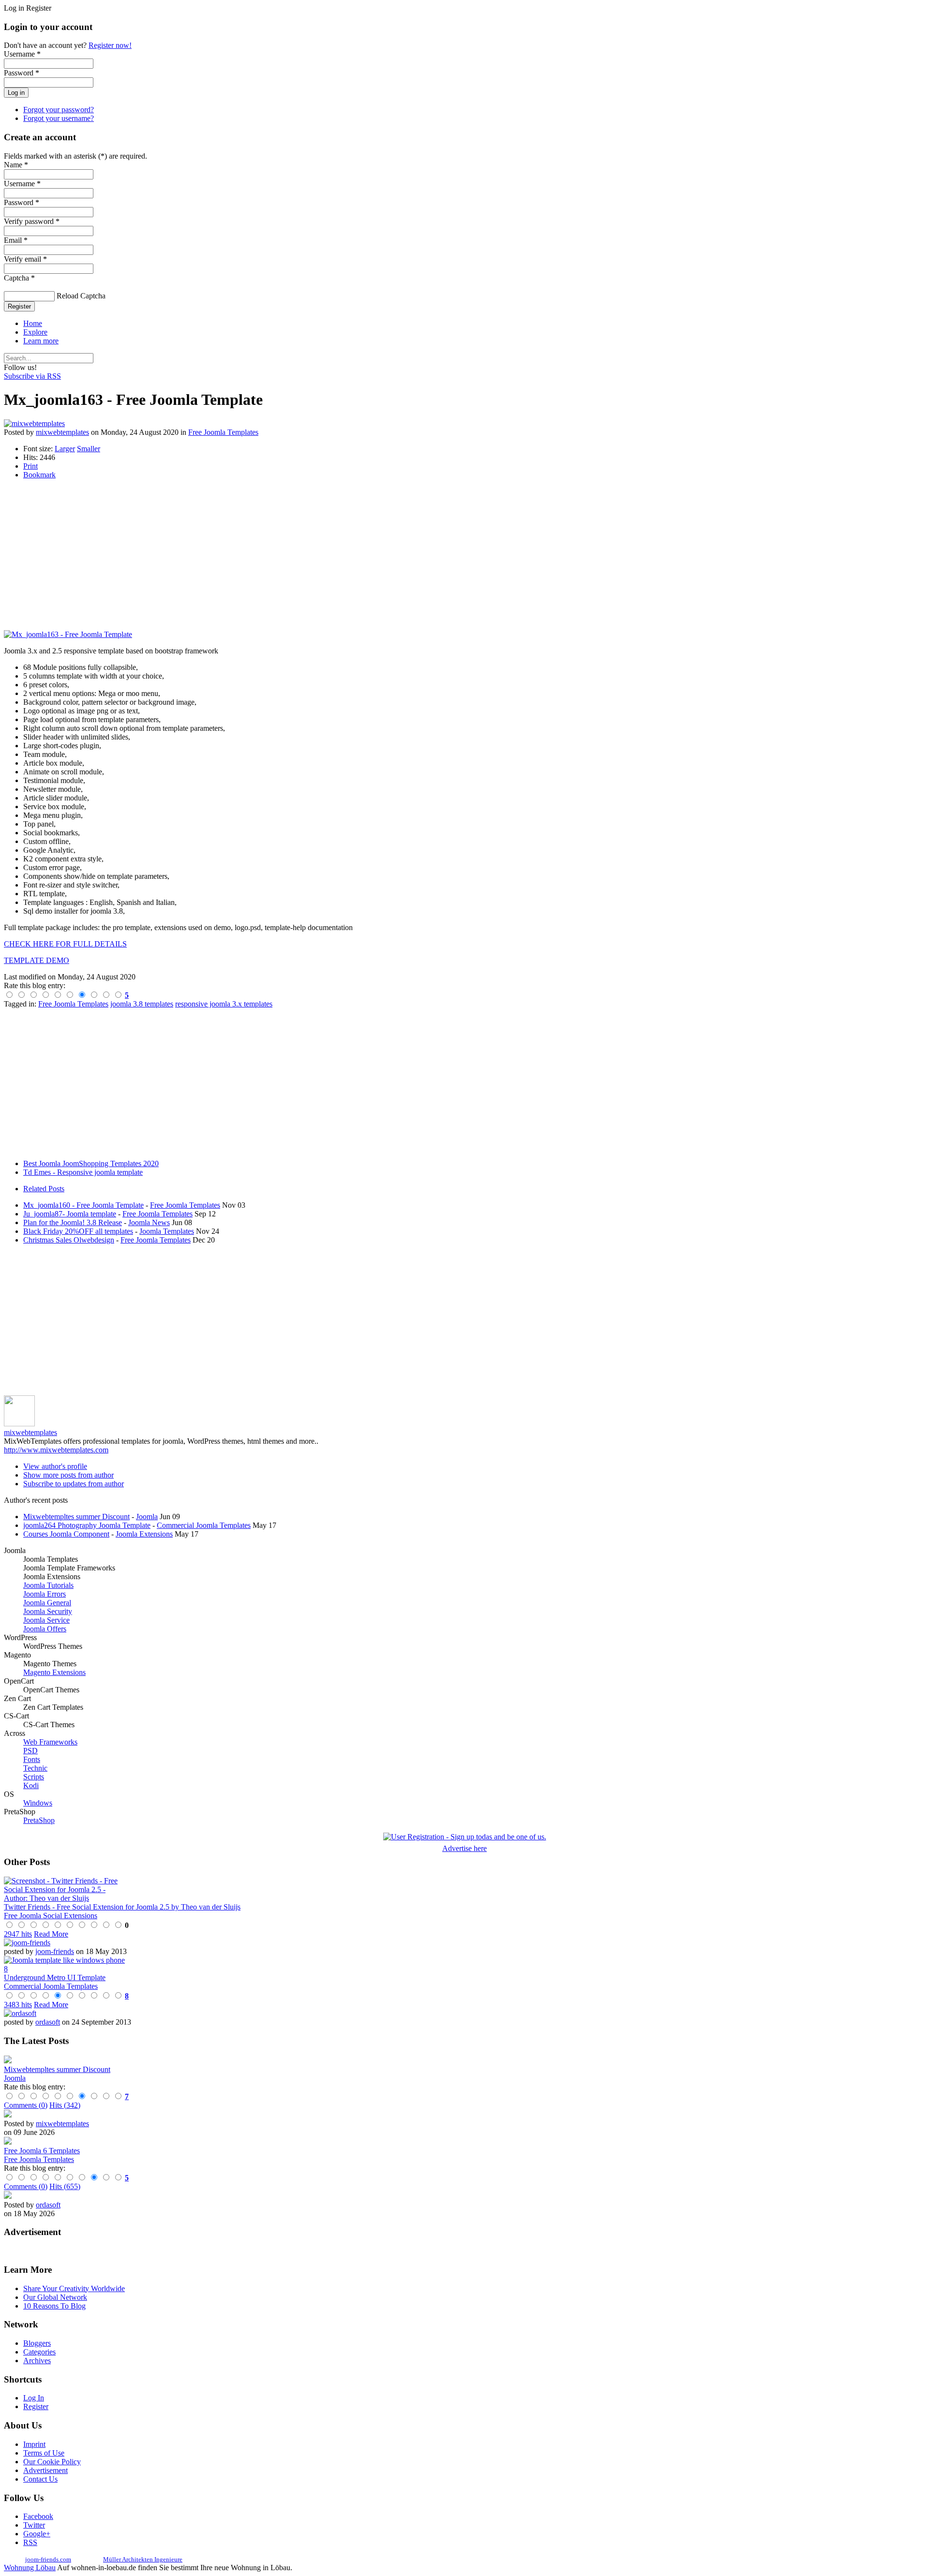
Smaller (89, 449)
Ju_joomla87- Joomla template (70, 1214)
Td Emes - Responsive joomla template (83, 1172)
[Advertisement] (294, 555)
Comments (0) (26, 2105)
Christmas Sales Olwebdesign (69, 1240)
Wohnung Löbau (30, 2568)
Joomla (147, 1517)
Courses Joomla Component (66, 1534)
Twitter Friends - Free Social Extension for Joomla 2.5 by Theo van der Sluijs (122, 1907)
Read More (51, 1934)
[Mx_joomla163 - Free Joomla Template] (68, 634)
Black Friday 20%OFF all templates (78, 1231)
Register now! (110, 45)
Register (19, 306)
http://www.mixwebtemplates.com (56, 1450)
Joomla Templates (167, 1231)
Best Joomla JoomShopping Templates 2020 (91, 1163)
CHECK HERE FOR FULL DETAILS (65, 944)
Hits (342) (65, 2105)
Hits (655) (65, 2186)
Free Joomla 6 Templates (42, 2151)
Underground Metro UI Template (55, 1977)
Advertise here (464, 1848)
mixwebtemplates (62, 432)
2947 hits (18, 1934)
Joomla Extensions (144, 1534)
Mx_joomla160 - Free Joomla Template (83, 1205)
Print (30, 466)
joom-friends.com (48, 2559)
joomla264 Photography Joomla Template (87, 1525)
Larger (65, 449)
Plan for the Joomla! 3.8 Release (73, 1222)
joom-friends (55, 1951)
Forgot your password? (59, 110)
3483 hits (18, 2005)
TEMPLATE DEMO (37, 960)
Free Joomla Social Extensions (51, 1916)
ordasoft (48, 2022)
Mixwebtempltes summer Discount (76, 1517)
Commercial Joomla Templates (204, 1525)
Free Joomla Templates (223, 432)
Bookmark (39, 475)
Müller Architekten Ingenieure (143, 2559)
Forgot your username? (59, 118)
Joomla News (149, 1222)
